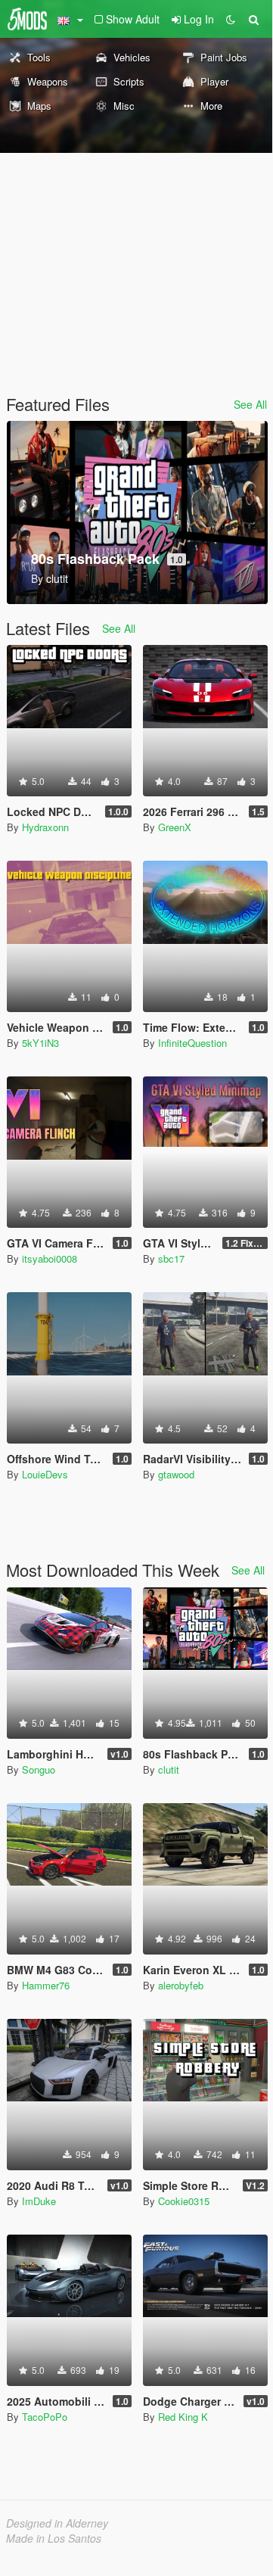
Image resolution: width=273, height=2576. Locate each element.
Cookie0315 (184, 2201)
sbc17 (171, 1258)
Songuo (39, 1769)
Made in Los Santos (54, 2538)
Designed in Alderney (57, 2523)
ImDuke (39, 2201)
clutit (169, 1769)
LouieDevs (45, 1474)
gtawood (176, 1474)
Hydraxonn (45, 827)
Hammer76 (46, 1985)
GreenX (175, 827)
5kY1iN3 (40, 1043)
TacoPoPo (45, 2417)
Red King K (183, 2417)
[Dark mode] (231, 19)
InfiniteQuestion (192, 1043)
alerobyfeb (181, 1985)
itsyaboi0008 (50, 1258)
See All (250, 404)
